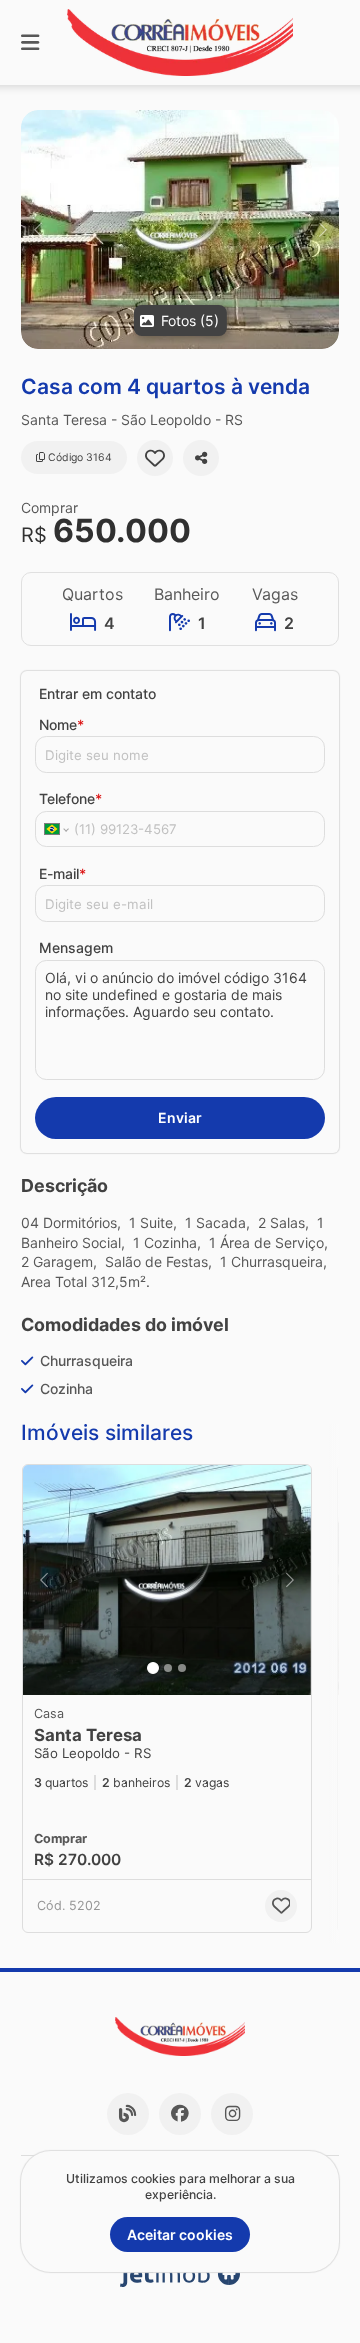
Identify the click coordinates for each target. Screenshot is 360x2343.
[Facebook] (180, 2114)
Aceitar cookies (180, 2234)
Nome (61, 724)
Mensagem (76, 947)
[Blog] (128, 2114)
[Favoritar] (155, 458)
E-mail (62, 873)
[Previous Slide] (37, 229)
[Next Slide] (322, 229)
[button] (180, 229)
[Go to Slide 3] (182, 1668)
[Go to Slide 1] (153, 1668)
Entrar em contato (97, 693)
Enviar (180, 1117)
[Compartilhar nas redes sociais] (201, 458)
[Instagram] (232, 2114)
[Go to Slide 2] (168, 1668)
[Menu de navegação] (30, 42)
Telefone (70, 798)
